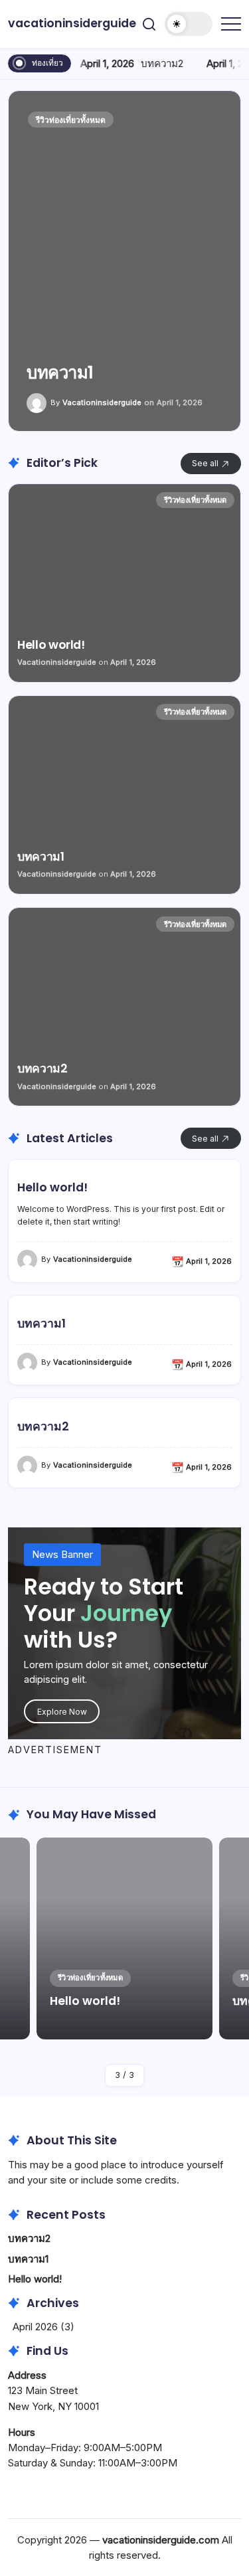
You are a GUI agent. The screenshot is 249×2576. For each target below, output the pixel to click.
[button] (149, 24)
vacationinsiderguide (72, 23)
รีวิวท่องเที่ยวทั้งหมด (71, 120)
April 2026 (35, 2327)
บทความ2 (161, 63)
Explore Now (62, 1712)
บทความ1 (41, 1324)
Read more (124, 261)
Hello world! (52, 1188)
